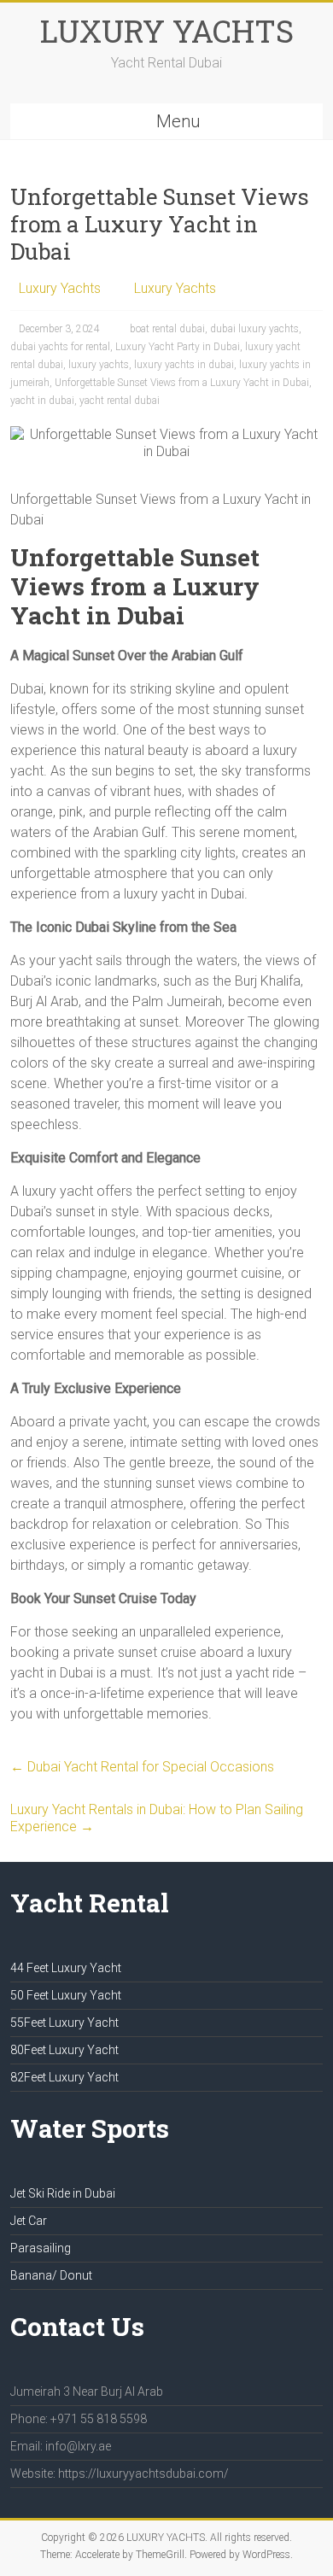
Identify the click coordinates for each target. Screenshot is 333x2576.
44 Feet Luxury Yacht (66, 1968)
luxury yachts (99, 365)
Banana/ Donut (51, 2275)
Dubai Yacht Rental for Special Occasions (142, 1767)
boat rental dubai (167, 329)
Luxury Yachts (60, 288)
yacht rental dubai (120, 401)
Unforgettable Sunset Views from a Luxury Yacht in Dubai (182, 383)
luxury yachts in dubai (184, 365)
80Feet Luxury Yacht (64, 2050)
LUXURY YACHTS (167, 31)
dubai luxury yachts (254, 329)
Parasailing (41, 2248)
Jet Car (29, 2221)
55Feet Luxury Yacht (64, 2023)
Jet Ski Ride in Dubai (63, 2193)
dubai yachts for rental (60, 347)
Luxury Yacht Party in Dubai (178, 347)
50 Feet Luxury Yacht (66, 1995)
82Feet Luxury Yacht (64, 2077)
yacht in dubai (42, 401)
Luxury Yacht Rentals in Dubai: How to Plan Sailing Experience (157, 1818)
